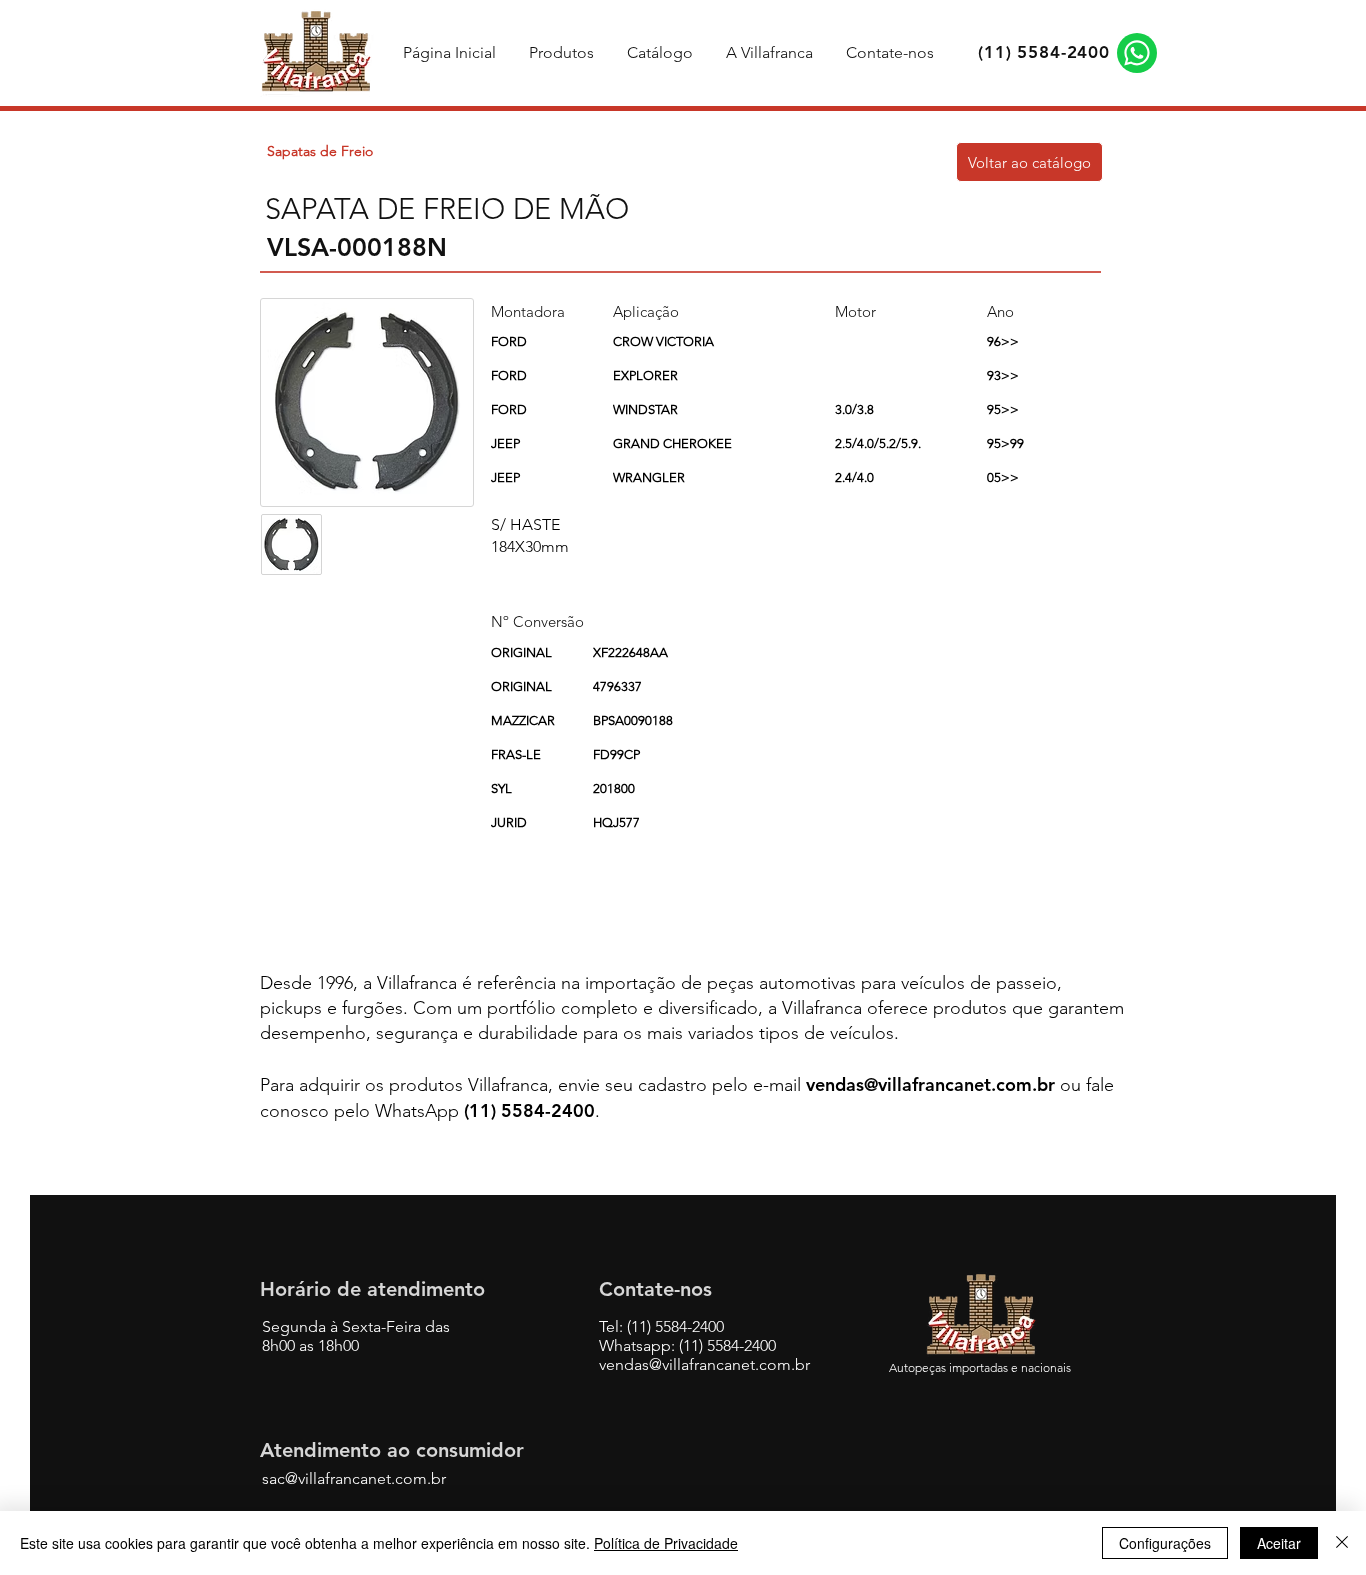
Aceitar (1279, 1543)
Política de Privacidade (666, 1543)
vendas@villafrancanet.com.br (930, 1084)
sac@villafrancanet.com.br (354, 1478)
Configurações (1165, 1543)
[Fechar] (1342, 1543)
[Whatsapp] (1137, 53)
